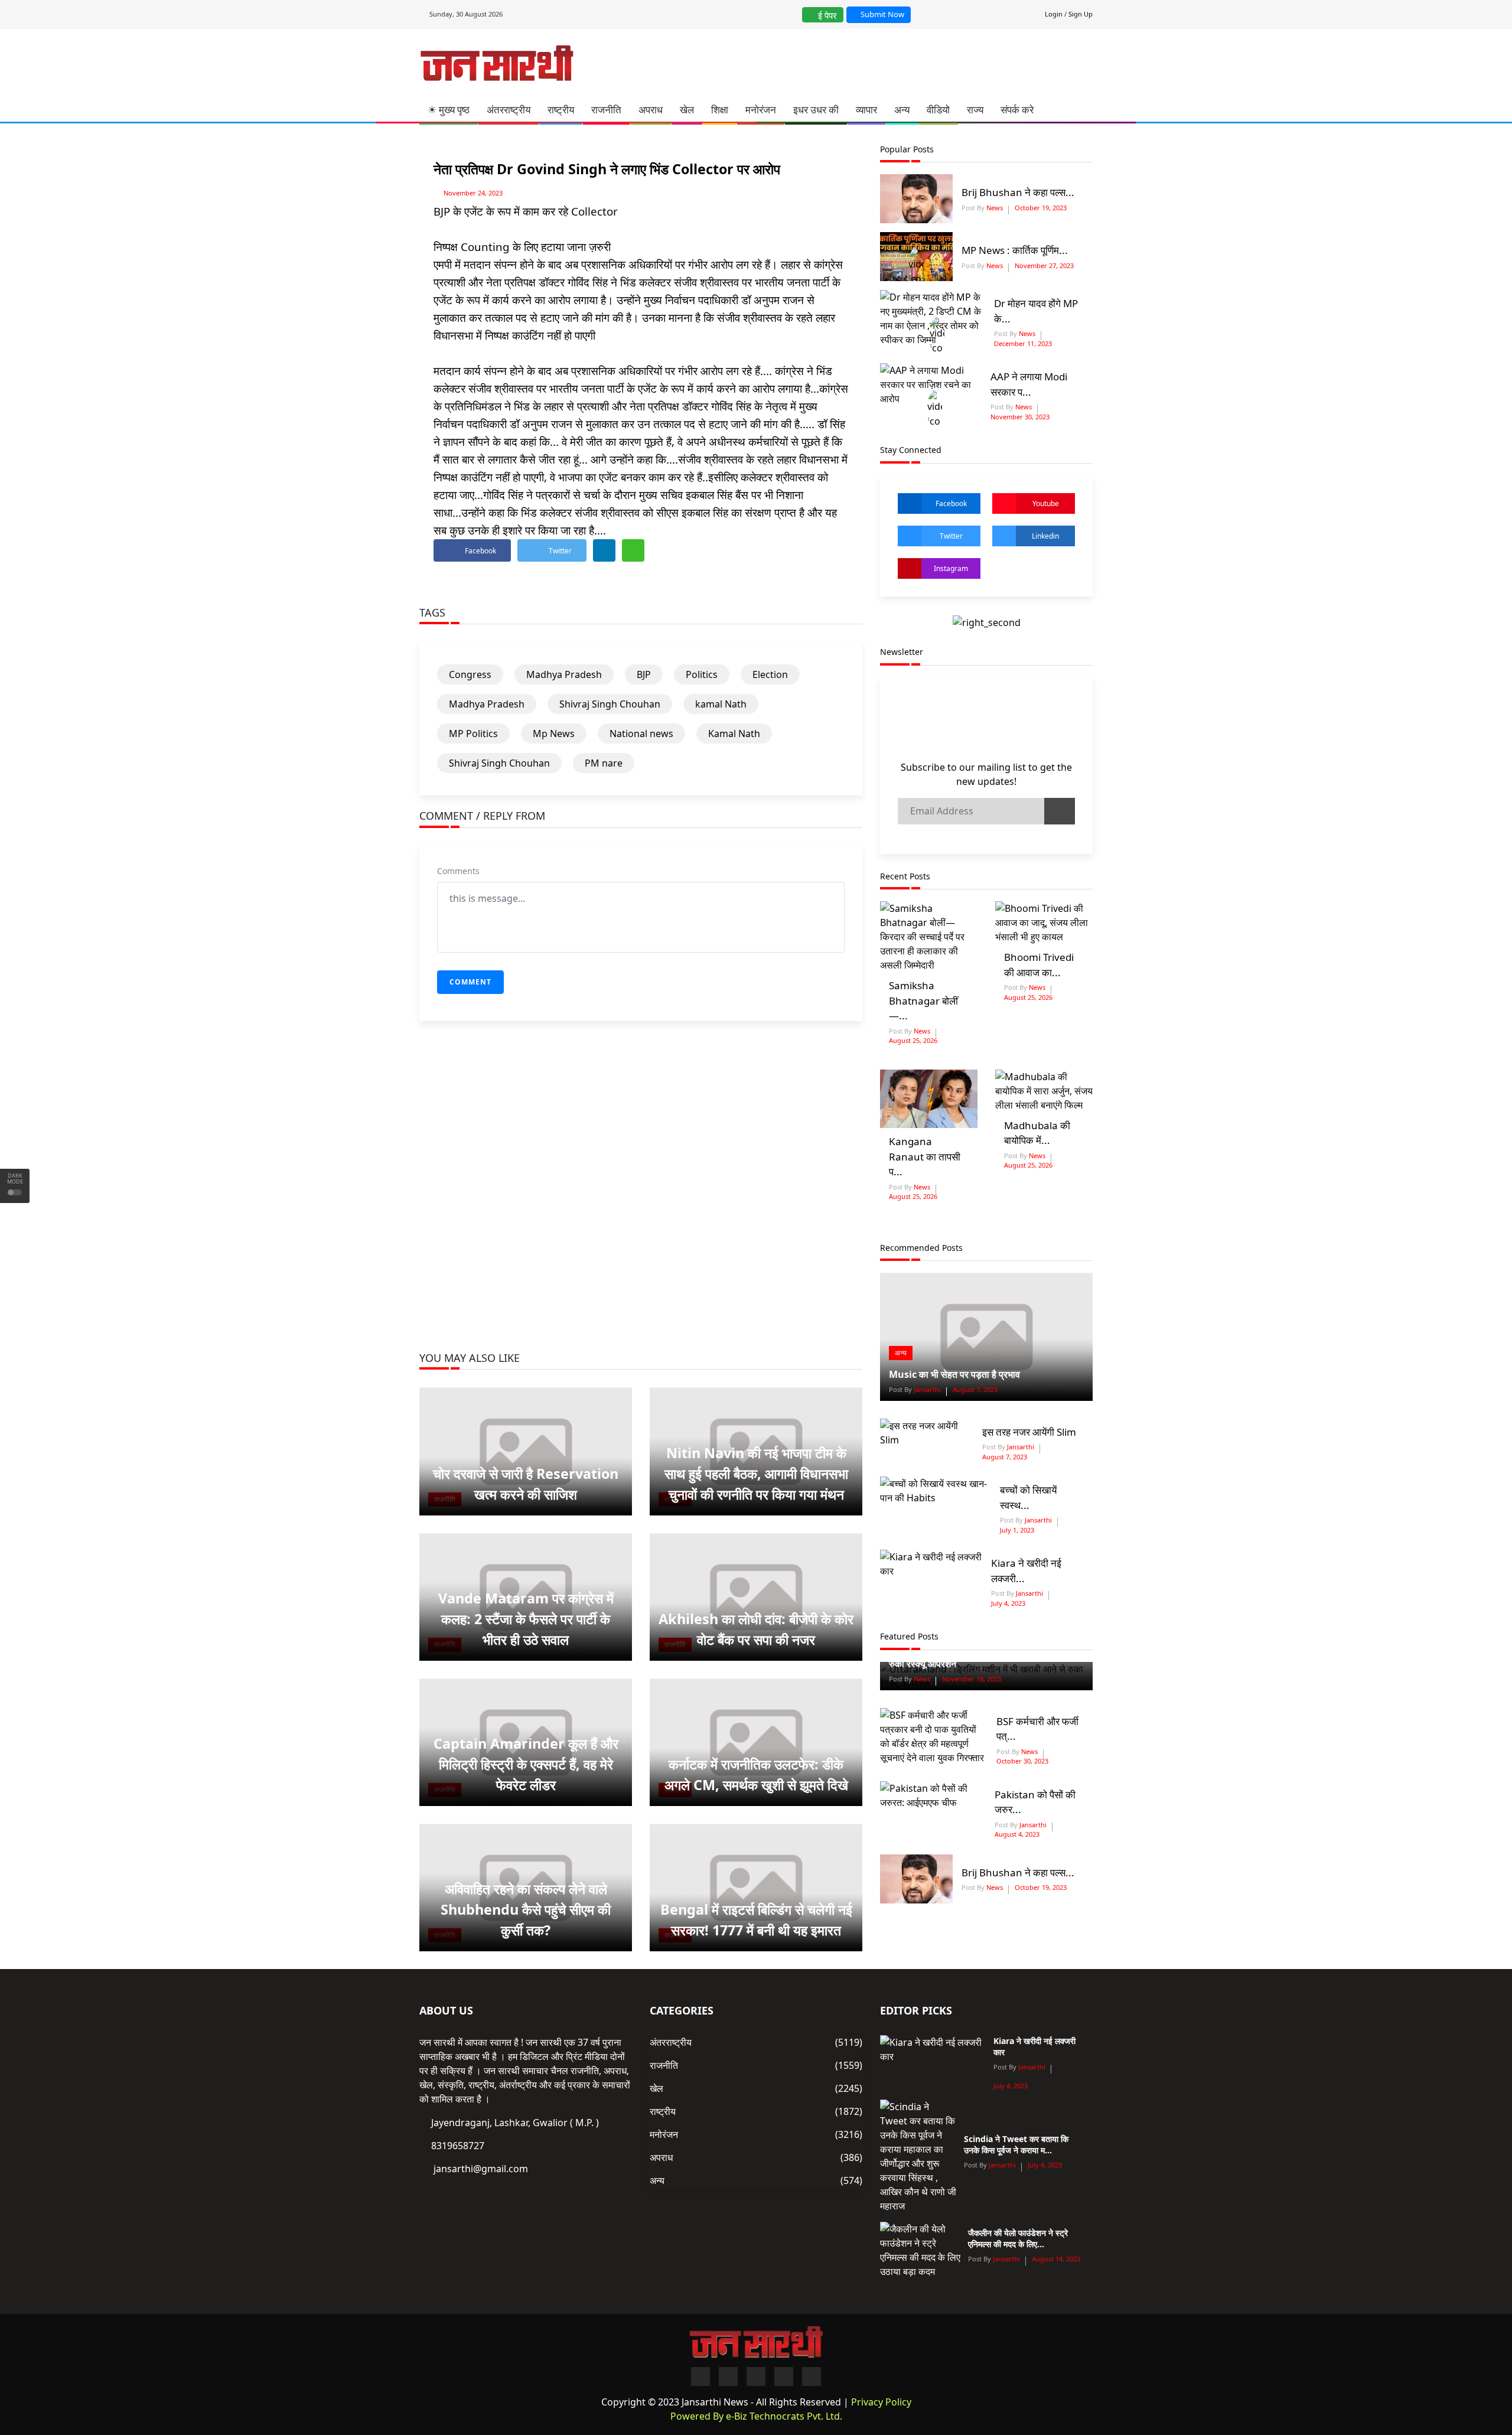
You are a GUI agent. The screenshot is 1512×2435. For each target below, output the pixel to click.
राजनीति (606, 110)
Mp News (554, 734)
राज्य (975, 110)
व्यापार (866, 110)
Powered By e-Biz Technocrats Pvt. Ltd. (756, 2416)
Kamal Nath (734, 734)
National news (641, 734)
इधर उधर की (816, 110)
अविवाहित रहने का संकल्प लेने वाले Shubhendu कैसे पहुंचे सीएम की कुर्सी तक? (526, 1909)
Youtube (1046, 503)
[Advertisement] (807, 61)
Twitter (951, 536)
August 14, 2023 (1056, 2259)
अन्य (902, 110)
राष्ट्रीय (561, 110)
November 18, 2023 (972, 1679)
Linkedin (1045, 536)
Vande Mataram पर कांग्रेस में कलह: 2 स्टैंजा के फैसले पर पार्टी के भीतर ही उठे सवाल (526, 1619)
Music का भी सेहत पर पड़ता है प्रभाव (954, 1374)
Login (1054, 14)
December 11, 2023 (1023, 343)
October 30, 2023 (1022, 1761)
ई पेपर (826, 15)
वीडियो (938, 110)
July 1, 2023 (1017, 1530)
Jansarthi (926, 1389)
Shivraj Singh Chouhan (610, 704)
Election (770, 674)
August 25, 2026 (913, 1040)
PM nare (604, 763)
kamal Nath (721, 704)
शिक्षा (720, 110)
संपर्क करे (1017, 110)
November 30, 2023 (1020, 417)
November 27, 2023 (1044, 265)
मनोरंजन (761, 110)
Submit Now (882, 14)
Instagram (951, 568)
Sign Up (1081, 14)
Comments (458, 871)
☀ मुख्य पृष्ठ (449, 110)
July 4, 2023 (1008, 1603)
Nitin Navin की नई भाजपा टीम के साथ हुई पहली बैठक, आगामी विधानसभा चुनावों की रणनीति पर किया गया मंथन (756, 1474)
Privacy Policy (881, 2402)
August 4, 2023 (1017, 1834)
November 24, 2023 (473, 193)
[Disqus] (641, 1201)
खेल (687, 110)
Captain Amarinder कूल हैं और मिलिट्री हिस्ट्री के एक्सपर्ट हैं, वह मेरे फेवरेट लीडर (526, 1764)
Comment (470, 982)
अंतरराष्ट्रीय (509, 110)
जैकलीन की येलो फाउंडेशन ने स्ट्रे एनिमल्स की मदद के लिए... (1018, 2238)
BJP (644, 674)
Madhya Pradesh (564, 674)
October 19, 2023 (1041, 208)
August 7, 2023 (975, 1389)
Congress (470, 674)
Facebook (951, 503)
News (994, 208)
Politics (702, 674)
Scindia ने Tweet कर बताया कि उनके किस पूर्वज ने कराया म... (1016, 2144)
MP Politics (473, 734)
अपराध (651, 110)
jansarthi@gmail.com (481, 2169)
